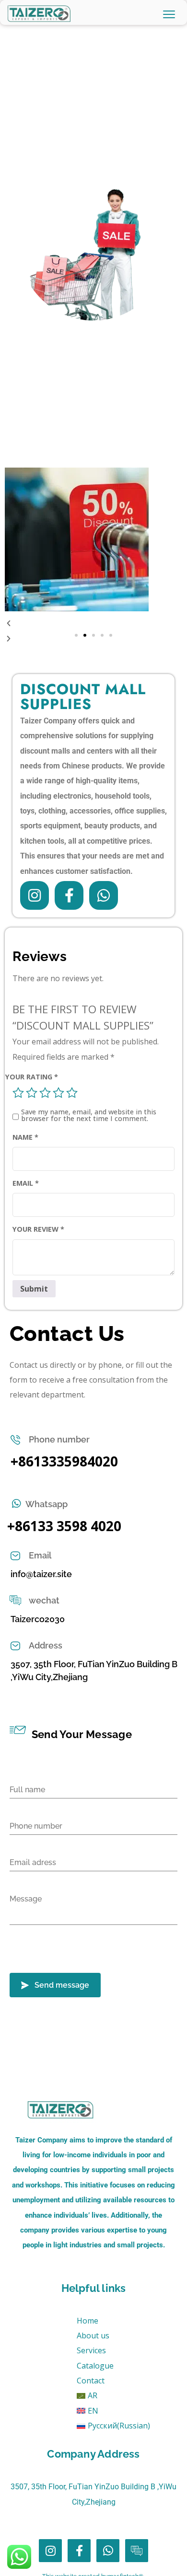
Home (88, 2321)
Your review (38, 1229)
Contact (91, 2381)
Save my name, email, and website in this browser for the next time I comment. (89, 1116)
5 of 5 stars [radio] (72, 1093)
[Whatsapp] (104, 895)
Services (91, 2350)
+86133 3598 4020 (64, 1526)
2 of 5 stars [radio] (32, 1093)
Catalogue (95, 2366)
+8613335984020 (64, 1461)
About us (93, 2336)
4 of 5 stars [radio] (58, 1093)
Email (26, 1183)
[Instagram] (35, 895)
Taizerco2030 (38, 1619)
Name (25, 1137)
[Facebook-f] (69, 895)
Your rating (32, 1077)
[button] (76, 635)
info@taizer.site (41, 1574)
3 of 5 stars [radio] (45, 1093)
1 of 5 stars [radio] (18, 1093)
